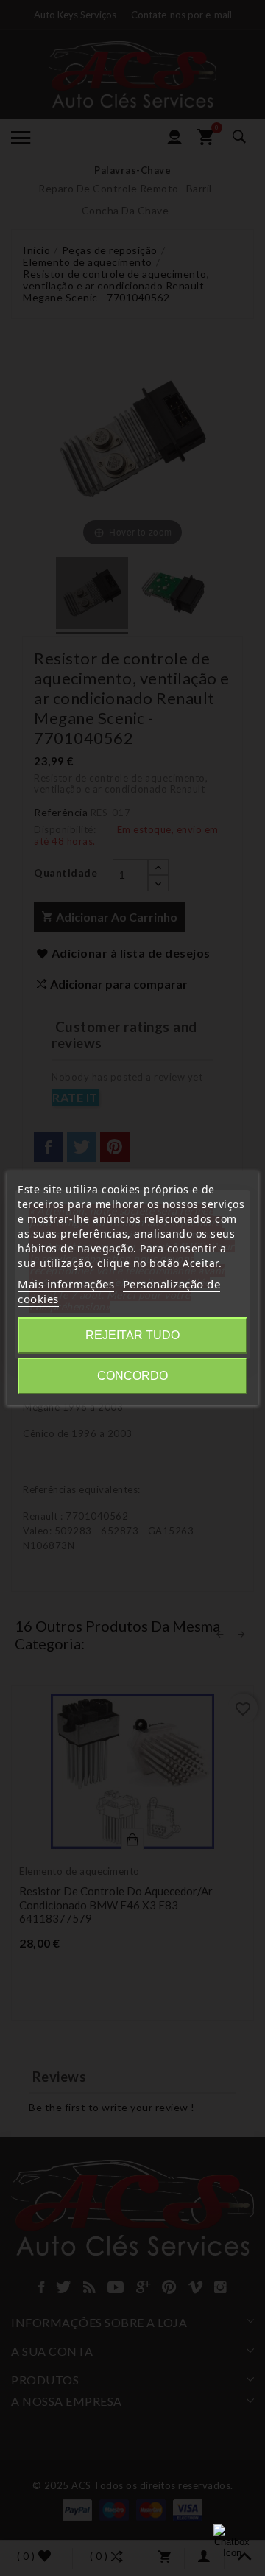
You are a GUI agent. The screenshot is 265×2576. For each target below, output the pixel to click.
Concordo (132, 1376)
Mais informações (66, 1284)
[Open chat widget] (232, 2543)
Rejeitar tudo (132, 1335)
